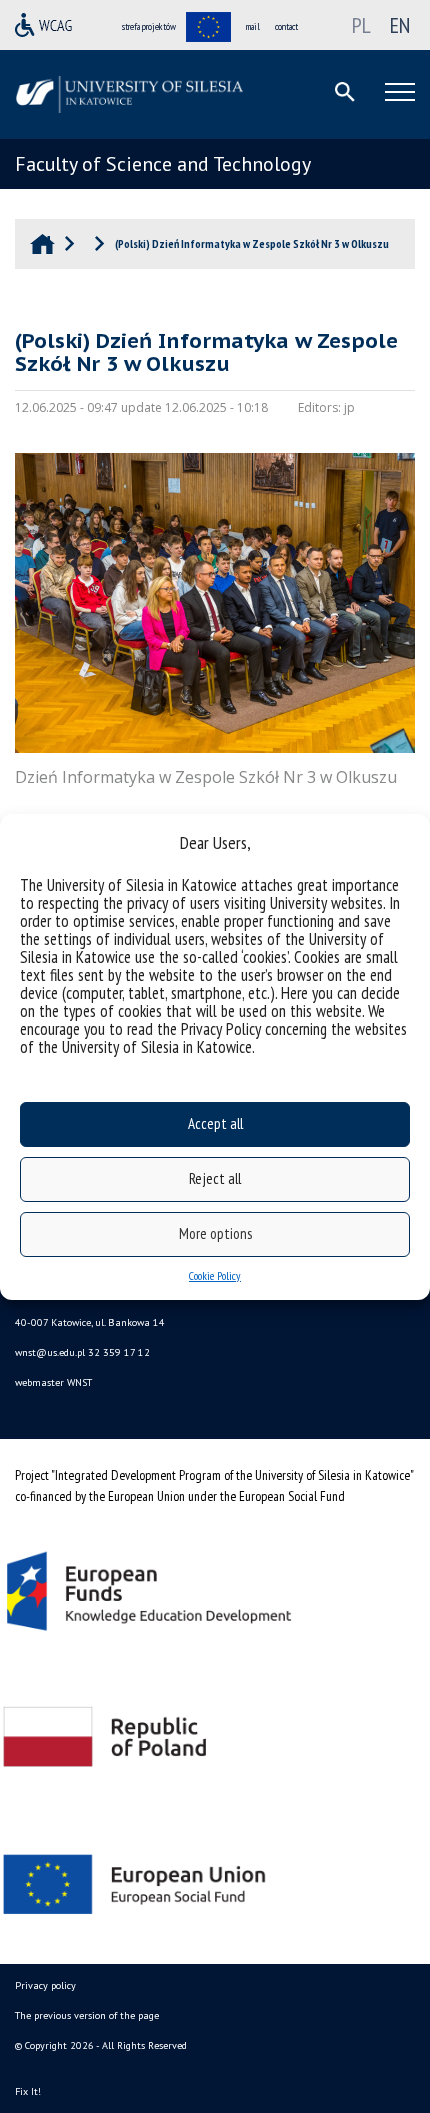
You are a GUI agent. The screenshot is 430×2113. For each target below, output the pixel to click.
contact (286, 26)
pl (361, 25)
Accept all (215, 1123)
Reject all (215, 1178)
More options (215, 1233)
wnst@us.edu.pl (50, 1352)
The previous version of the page (87, 2015)
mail (253, 26)
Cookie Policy (215, 1275)
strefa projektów (149, 26)
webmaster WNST (53, 1382)
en (400, 25)
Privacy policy (45, 1985)
